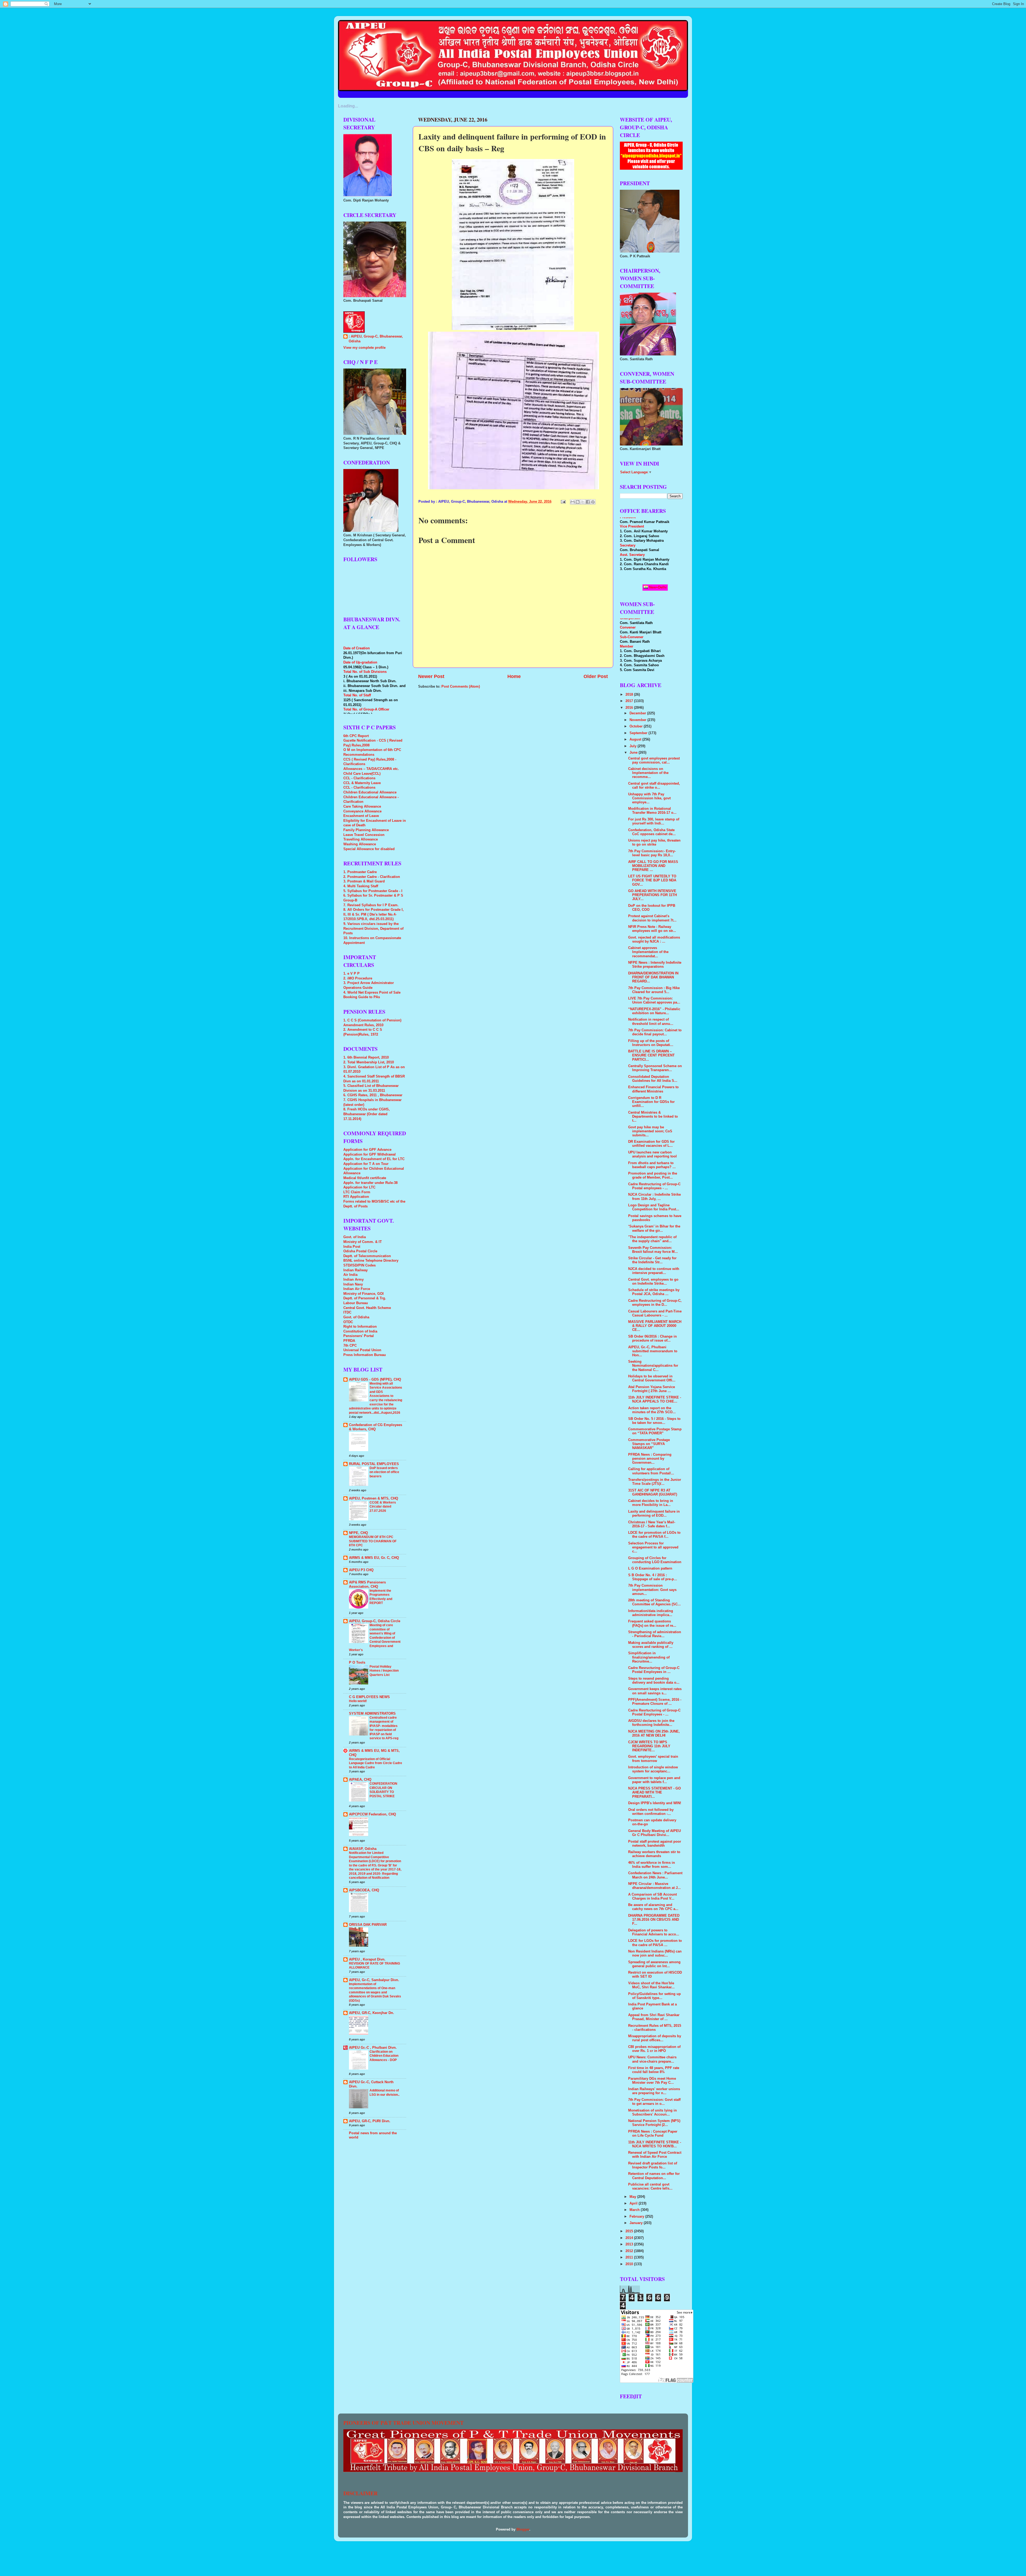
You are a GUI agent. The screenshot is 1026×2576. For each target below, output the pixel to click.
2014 (630, 2238)
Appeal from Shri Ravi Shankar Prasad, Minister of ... (654, 2017)
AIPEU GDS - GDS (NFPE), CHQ (375, 1380)
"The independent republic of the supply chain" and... (652, 1239)
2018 (630, 695)
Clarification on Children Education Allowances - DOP (384, 2056)
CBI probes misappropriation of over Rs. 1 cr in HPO (654, 2049)
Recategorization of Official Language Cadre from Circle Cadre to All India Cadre (376, 1763)
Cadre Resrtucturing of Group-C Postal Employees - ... (654, 1712)
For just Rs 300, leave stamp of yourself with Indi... (654, 821)
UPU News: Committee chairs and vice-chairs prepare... (652, 2059)
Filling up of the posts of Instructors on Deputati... (651, 1043)
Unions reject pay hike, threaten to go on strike (654, 842)
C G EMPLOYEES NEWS (369, 1697)
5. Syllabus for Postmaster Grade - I (373, 891)
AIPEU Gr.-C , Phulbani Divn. (373, 2048)
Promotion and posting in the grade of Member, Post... (653, 1175)
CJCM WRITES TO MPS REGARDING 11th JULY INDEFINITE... (649, 1746)
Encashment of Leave (361, 816)
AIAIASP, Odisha (363, 1849)
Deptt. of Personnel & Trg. (365, 1298)
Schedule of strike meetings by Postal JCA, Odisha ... (654, 1292)
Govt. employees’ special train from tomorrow (653, 1759)
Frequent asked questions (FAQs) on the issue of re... (652, 1623)
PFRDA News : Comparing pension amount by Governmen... (650, 1459)
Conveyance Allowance (362, 811)
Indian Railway (355, 1270)
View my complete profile (364, 348)
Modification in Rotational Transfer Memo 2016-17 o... (652, 811)
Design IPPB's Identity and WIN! (655, 1803)
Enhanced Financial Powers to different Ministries (653, 1089)
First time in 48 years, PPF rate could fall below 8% (654, 2070)
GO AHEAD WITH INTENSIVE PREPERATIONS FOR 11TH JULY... (652, 895)
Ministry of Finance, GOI (364, 1294)
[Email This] (573, 502)
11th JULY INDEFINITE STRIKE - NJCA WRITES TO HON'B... (655, 2144)
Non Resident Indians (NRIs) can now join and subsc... (655, 1953)
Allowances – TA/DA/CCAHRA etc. (371, 769)
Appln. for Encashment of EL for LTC (374, 1159)
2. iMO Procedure (358, 978)
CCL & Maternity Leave (362, 783)
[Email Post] (563, 502)
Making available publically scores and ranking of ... (651, 1645)
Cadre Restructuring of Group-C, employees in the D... (655, 1303)
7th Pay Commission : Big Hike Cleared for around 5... (654, 990)
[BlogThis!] (578, 502)
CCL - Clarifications (359, 778)
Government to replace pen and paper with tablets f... (654, 1780)
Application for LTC (359, 1187)
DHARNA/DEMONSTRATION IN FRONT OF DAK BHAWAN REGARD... (653, 977)
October (637, 726)
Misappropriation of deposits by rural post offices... (655, 2038)
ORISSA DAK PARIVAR (368, 1925)
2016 (630, 708)
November (638, 720)
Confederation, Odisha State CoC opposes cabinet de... (652, 832)
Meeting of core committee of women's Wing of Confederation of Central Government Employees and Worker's (375, 1638)
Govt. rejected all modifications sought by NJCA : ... (654, 940)
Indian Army (353, 1280)
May (633, 2197)
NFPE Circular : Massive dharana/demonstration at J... (654, 1886)
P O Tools (357, 1663)
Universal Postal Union (362, 1350)
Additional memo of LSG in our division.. (384, 2093)
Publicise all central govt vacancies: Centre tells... (650, 2186)
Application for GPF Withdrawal (370, 1155)
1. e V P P (351, 974)
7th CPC (350, 1346)
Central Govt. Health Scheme (367, 1308)
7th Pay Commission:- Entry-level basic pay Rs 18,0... (652, 853)
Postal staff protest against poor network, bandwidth (655, 1844)
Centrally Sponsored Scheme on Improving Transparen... (655, 1068)
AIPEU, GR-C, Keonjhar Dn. (372, 2013)
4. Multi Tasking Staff (361, 886)
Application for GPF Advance (367, 1150)
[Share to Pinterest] (593, 502)
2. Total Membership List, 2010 (369, 1062)
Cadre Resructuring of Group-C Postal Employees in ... (654, 1670)
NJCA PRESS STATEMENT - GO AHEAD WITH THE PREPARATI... (654, 1792)
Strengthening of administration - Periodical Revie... (655, 1634)
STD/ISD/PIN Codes (360, 1265)
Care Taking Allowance (362, 807)
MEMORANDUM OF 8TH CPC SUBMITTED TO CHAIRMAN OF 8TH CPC (373, 1541)
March (635, 2210)
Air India (350, 1275)
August (636, 739)
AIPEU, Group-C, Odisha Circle (375, 1621)
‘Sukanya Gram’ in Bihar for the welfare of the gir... (654, 1228)
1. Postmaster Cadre (360, 872)
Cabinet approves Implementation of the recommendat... (648, 952)
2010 (630, 2264)
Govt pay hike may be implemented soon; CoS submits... (650, 1131)
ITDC (347, 1312)
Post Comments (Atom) (461, 687)
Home (514, 676)
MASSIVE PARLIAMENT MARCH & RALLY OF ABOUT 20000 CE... (655, 1326)
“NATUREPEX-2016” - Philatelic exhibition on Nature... (654, 1011)
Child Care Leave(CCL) (362, 774)
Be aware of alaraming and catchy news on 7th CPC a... (653, 1907)
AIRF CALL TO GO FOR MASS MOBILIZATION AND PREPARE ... (653, 866)
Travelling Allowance (361, 839)
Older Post (596, 676)
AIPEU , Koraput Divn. (367, 1959)
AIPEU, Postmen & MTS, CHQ (374, 1498)
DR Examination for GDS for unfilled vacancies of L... (651, 1144)
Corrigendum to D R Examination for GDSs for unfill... (651, 1102)
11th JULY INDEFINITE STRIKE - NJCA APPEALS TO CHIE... (655, 1399)
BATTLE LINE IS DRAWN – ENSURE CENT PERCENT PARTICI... (651, 1055)
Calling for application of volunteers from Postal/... (651, 1471)
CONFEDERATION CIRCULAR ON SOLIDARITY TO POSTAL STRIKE (383, 1790)
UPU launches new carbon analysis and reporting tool (652, 1154)
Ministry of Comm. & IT (363, 1242)
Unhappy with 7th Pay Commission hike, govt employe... (649, 798)
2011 (630, 2257)
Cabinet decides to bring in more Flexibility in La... (651, 1503)
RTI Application (356, 1197)
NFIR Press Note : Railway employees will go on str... (652, 929)
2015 (630, 2231)
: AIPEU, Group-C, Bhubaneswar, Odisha (376, 339)
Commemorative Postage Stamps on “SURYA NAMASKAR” (649, 1444)
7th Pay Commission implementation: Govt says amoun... (652, 1590)
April (634, 2203)
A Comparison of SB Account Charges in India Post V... (652, 1897)
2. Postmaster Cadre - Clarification (372, 877)
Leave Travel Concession (364, 835)
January (637, 2223)
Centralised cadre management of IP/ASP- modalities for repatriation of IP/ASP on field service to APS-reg (384, 1728)
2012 (630, 2251)
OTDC (348, 1322)
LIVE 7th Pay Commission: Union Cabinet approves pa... (654, 1000)
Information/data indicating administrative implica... (651, 1613)
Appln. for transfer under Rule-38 (370, 1183)
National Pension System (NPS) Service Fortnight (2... (654, 2123)
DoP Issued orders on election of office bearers (384, 1472)
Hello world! (358, 1701)
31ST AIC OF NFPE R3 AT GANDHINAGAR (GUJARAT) (653, 1492)
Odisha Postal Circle (360, 1251)
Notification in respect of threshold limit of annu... (651, 1022)
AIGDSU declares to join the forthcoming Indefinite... (651, 1723)
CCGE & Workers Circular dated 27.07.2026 (383, 1507)
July (634, 746)
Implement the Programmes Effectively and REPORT (381, 1597)
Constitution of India (360, 1331)
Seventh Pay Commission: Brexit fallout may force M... (653, 1250)
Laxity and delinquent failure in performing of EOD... (654, 1514)
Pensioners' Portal (359, 1336)
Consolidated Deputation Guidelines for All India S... (653, 1079)
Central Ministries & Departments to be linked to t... (653, 1117)
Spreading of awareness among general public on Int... (654, 1964)
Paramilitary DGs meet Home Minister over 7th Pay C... (652, 2081)
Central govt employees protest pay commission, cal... (654, 760)
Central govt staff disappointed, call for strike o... (654, 786)
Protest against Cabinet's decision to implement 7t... (652, 918)
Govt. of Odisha (356, 1317)
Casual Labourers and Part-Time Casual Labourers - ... (655, 1313)
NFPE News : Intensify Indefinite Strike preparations (655, 965)
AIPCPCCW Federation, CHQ (372, 1814)
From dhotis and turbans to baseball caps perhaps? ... (652, 1165)
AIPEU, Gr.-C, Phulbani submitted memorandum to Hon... (653, 1351)
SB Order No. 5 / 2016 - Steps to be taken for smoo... (654, 1421)
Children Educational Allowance (370, 792)
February (637, 2217)
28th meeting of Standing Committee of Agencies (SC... (654, 1602)
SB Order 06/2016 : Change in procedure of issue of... (652, 1339)
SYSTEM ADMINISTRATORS (372, 1714)
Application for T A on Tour (366, 1164)
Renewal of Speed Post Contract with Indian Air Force (655, 2155)
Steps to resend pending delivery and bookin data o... (654, 1681)
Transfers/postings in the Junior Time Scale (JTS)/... (655, 1482)
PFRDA (349, 1341)
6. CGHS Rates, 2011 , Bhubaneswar (373, 1095)
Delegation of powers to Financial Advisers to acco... (654, 1932)
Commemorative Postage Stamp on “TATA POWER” (655, 1431)
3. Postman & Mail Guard (364, 881)
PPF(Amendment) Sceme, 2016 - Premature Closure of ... (655, 1702)
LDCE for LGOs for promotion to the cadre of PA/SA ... (655, 1943)
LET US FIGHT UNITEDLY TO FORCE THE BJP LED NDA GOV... (652, 880)
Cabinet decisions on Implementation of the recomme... (648, 773)
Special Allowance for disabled (369, 849)
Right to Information (360, 1327)
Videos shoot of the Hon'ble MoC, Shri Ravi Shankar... (651, 1985)
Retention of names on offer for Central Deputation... (654, 2176)
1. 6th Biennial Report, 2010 (366, 1057)
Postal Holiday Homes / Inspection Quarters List (384, 1671)
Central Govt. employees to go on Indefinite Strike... (653, 1282)
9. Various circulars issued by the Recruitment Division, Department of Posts (373, 929)
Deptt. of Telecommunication (367, 1256)
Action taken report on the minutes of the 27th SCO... (652, 1410)
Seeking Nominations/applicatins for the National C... (653, 1366)
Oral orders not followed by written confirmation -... (651, 1812)
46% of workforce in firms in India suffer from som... (652, 1865)
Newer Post (431, 676)
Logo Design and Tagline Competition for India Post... (654, 1207)
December (638, 713)
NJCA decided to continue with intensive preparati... (654, 1271)
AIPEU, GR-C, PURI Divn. (370, 2121)
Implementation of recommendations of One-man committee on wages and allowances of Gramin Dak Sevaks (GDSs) (375, 1992)
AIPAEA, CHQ (360, 1780)
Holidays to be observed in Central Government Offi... (652, 1378)
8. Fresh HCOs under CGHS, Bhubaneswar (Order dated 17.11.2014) (367, 1114)
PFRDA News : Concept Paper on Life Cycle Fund (653, 2134)
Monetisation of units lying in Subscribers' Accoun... (652, 2112)
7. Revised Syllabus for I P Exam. (371, 905)
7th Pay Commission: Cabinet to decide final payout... (655, 1032)
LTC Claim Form (357, 1192)
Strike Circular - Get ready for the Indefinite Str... (652, 1260)
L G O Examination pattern (650, 1568)
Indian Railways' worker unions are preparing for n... (654, 2091)
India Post (352, 1247)
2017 (630, 701)
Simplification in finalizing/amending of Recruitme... (649, 1657)
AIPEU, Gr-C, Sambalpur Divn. (374, 1980)
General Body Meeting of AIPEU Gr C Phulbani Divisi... (654, 1833)
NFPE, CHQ (358, 1533)
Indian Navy (353, 1284)
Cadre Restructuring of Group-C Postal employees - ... (654, 1186)
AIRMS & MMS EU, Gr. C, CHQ (374, 1558)
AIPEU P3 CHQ (361, 1570)
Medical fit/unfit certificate (365, 1178)
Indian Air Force (357, 1289)
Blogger (523, 2529)
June (634, 753)
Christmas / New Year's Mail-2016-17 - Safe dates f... (652, 1524)
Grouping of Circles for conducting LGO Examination (655, 1560)
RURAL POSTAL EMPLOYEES (374, 1464)
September (639, 733)
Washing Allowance (360, 844)
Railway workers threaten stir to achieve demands (654, 1854)
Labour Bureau (356, 1303)
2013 (630, 2244)
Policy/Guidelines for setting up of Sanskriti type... (654, 1996)
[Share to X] (583, 502)
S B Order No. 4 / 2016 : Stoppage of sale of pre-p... (653, 1577)
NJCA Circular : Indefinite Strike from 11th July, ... (654, 1197)
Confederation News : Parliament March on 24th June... (655, 1875)
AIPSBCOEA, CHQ (364, 1890)
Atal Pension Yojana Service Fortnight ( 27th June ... (652, 1389)
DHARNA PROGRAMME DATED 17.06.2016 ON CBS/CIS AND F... (654, 1920)
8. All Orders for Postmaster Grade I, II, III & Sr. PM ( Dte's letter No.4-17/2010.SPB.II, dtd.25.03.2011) (374, 914)
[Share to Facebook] (588, 502)
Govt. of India (355, 1237)
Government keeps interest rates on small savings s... (655, 1691)
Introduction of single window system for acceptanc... (653, 1769)
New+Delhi (657, 587)
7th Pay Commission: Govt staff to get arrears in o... (654, 2102)
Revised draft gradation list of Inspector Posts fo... (653, 2165)
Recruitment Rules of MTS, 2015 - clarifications (655, 2028)
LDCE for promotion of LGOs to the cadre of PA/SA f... (654, 1535)
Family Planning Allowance (366, 830)
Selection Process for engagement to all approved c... (653, 1547)
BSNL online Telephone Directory (371, 1261)
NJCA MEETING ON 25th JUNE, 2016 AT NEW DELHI (654, 1734)
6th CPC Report (356, 736)
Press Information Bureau (365, 1355)
